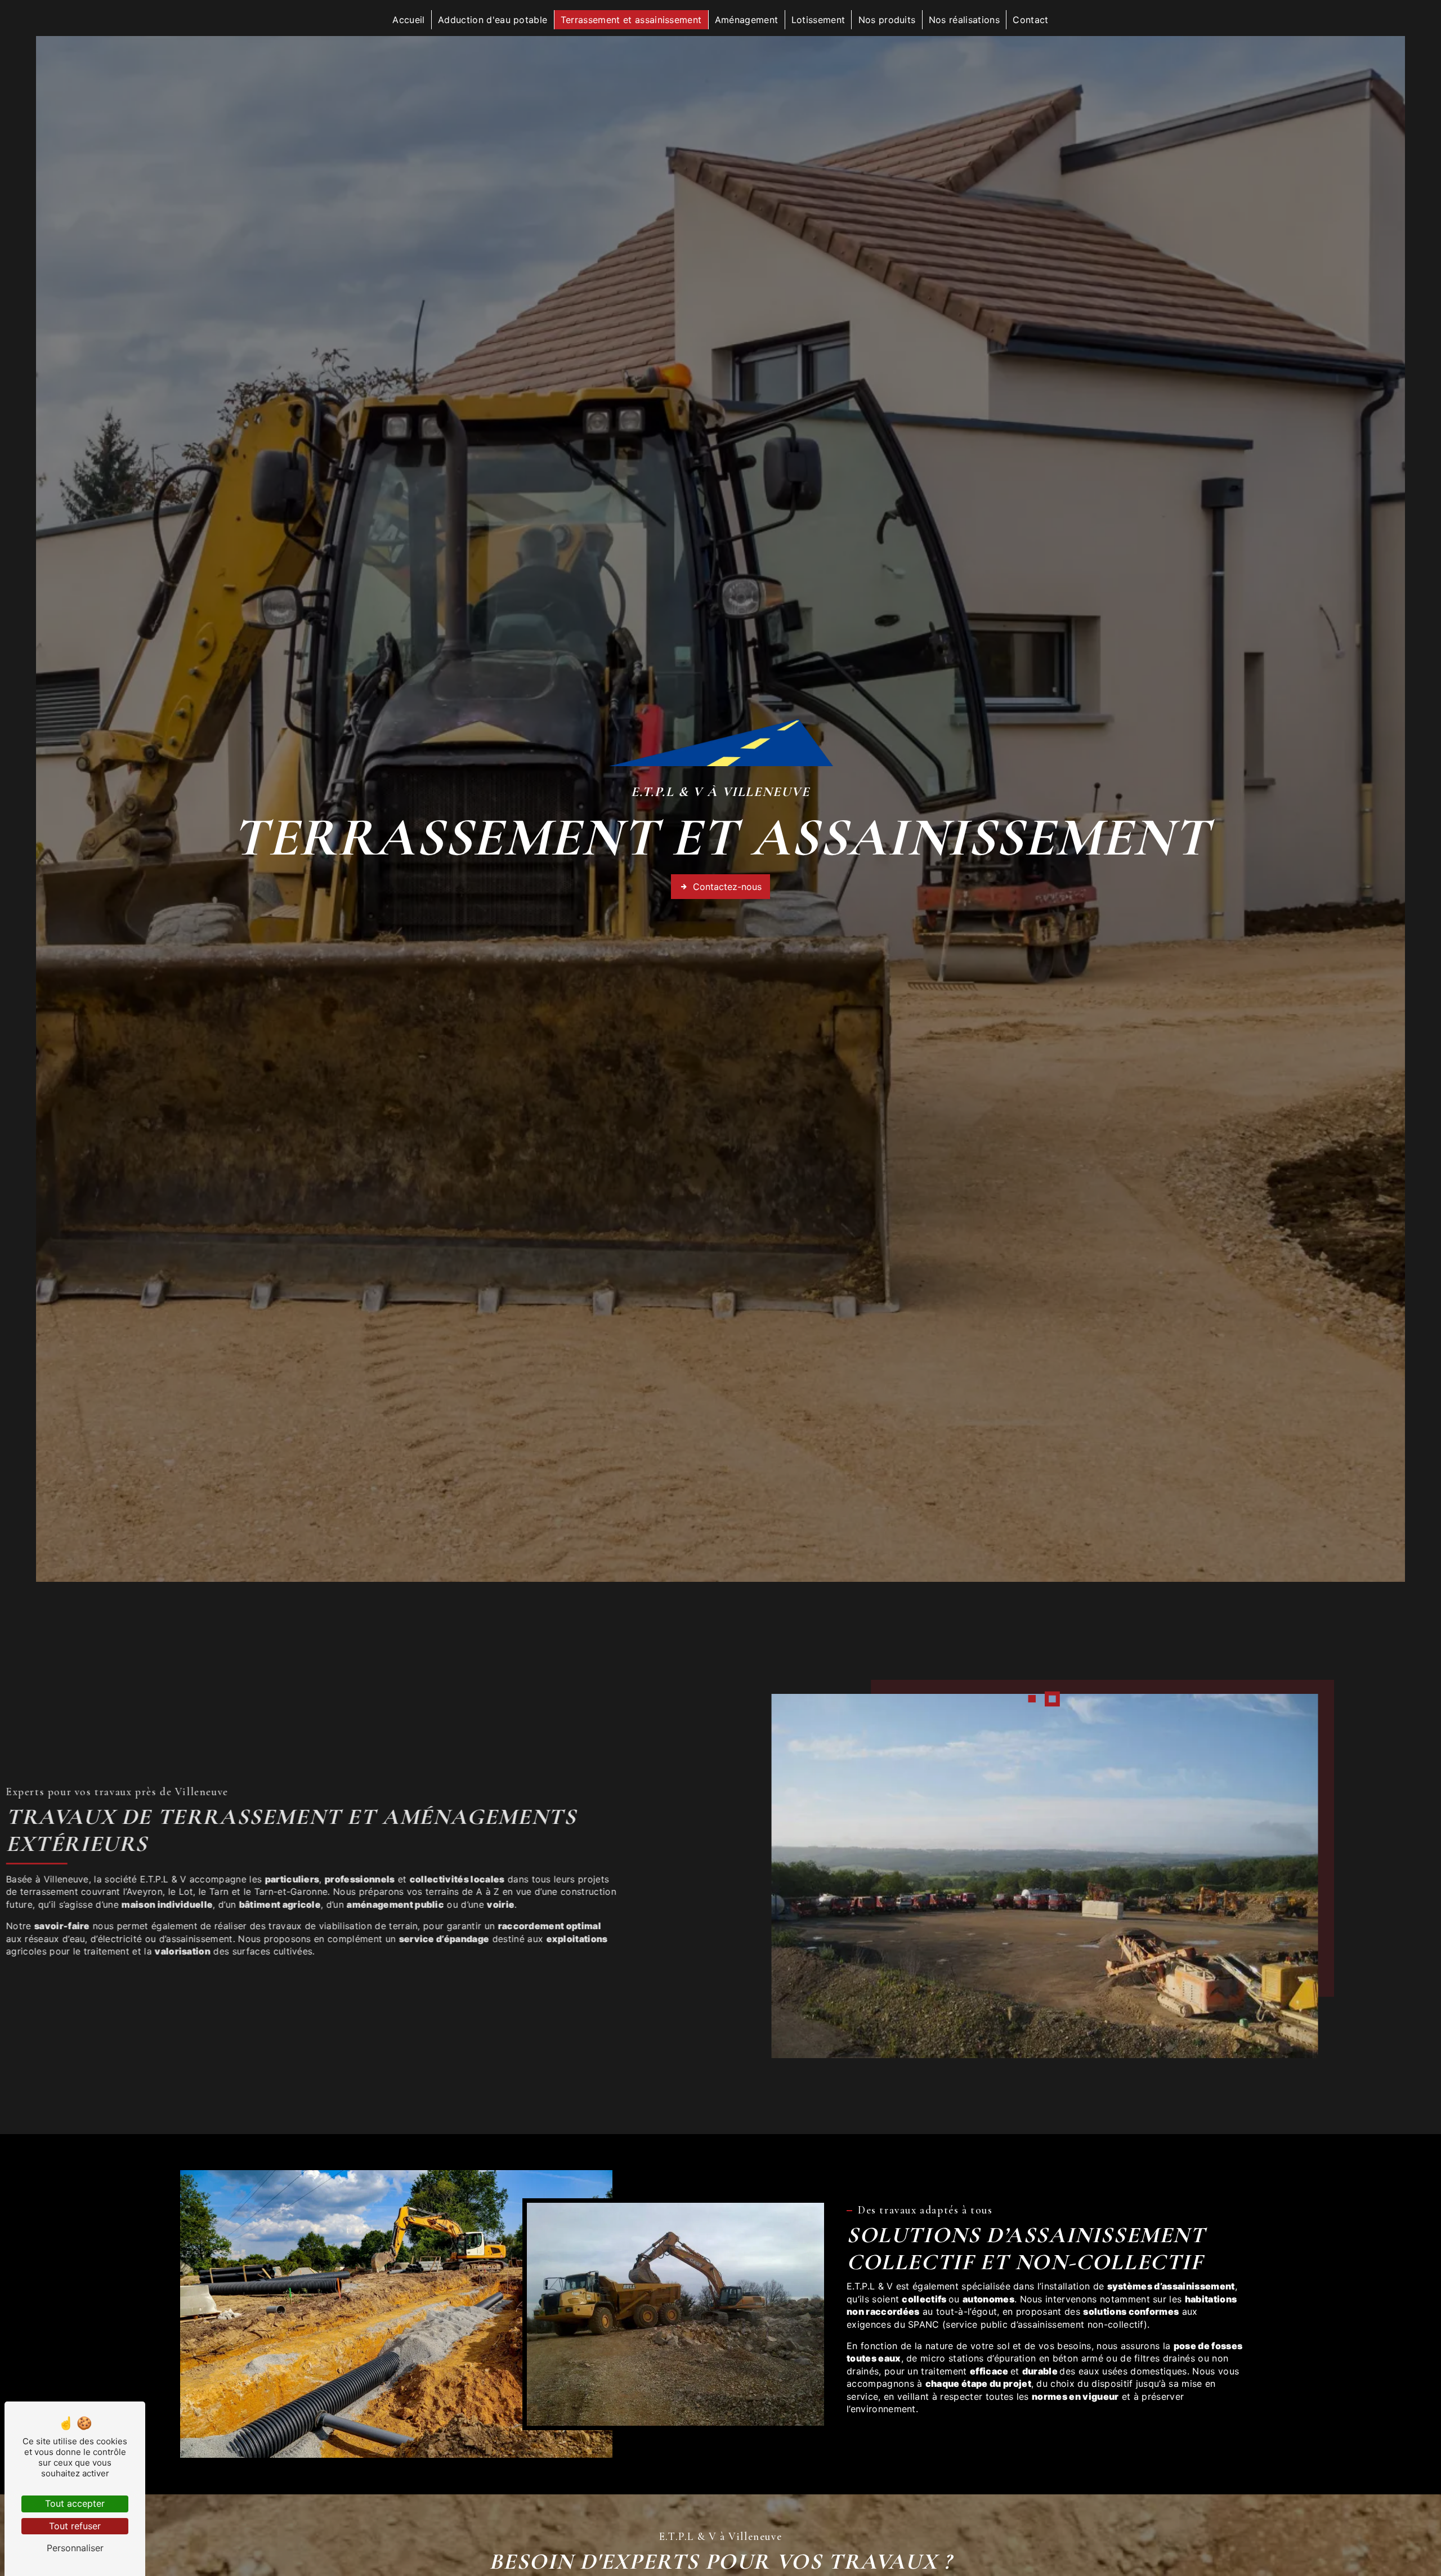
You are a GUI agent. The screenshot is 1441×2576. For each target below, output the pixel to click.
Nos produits (887, 20)
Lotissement (818, 20)
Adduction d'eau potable (493, 20)
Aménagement (747, 20)
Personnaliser (75, 2548)
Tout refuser (75, 2526)
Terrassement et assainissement (631, 20)
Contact (1030, 20)
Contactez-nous (727, 887)
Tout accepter (75, 2503)
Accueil (408, 20)
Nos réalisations (964, 20)
